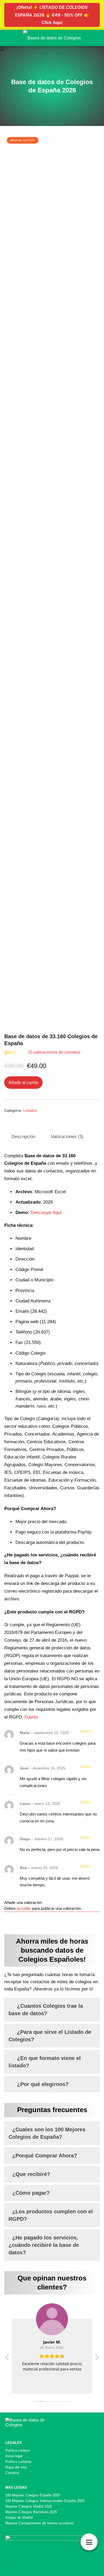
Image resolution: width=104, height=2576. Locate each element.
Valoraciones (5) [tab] (67, 1137)
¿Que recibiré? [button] (31, 2174)
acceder (24, 1908)
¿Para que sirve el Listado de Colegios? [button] (50, 2036)
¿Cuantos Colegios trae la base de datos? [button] (46, 2010)
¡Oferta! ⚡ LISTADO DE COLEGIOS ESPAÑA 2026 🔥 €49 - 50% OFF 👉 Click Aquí (52, 15)
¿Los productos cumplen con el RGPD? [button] (51, 2215)
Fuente (31, 1717)
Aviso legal (14, 2456)
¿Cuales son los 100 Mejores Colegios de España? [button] (47, 2133)
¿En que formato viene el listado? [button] (45, 2062)
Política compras (18, 2462)
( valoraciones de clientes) (54, 1052)
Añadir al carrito (23, 1083)
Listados (30, 1110)
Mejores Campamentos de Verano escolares (39, 2523)
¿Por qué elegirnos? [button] (43, 2084)
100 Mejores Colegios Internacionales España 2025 (45, 2501)
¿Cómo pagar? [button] (31, 2193)
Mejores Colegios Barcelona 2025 (31, 2512)
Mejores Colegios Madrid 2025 (29, 2506)
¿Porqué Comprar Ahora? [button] (45, 2156)
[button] (97, 2359)
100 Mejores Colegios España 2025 (33, 2495)
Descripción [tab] (23, 1137)
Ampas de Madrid (19, 2518)
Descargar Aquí (46, 1213)
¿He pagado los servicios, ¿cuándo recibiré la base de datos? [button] (44, 2245)
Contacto (12, 2473)
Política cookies (18, 2450)
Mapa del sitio (16, 2467)
